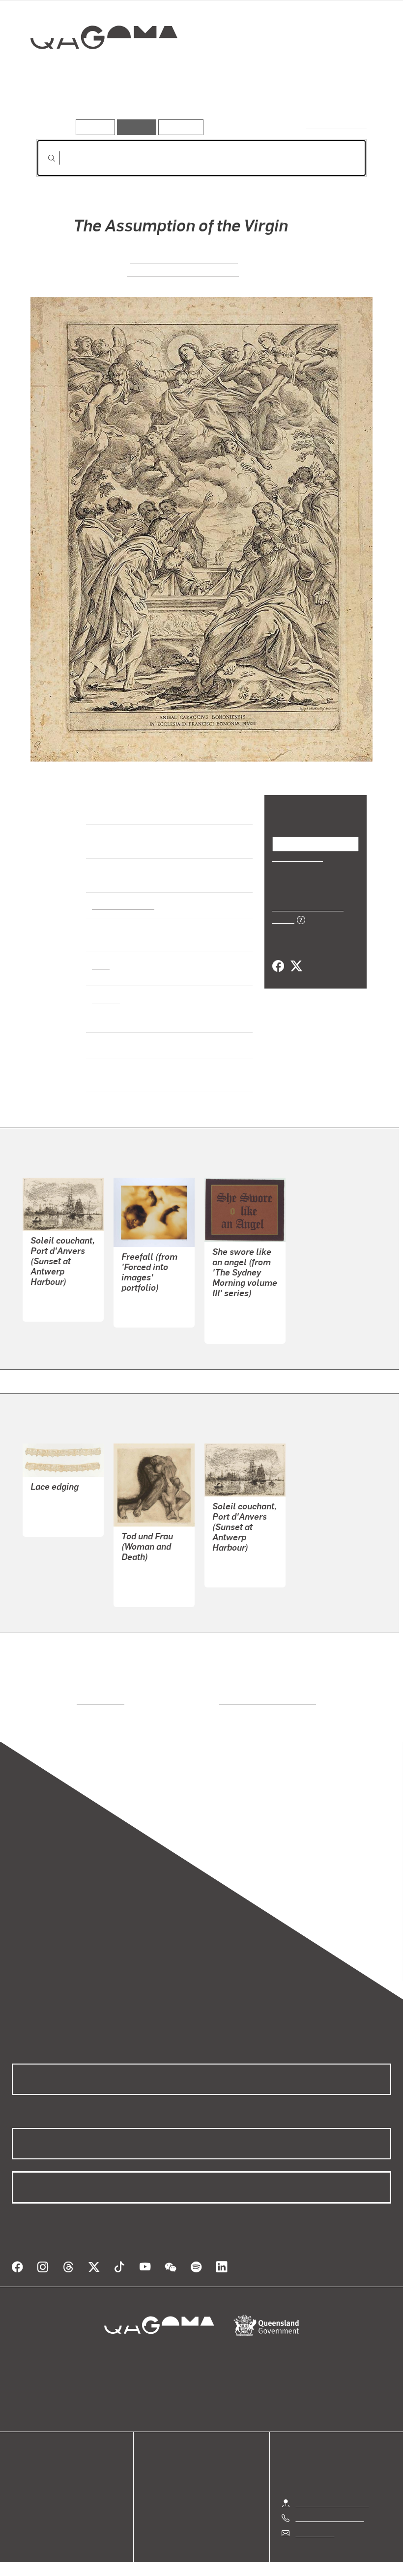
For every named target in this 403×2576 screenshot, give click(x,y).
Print (101, 964)
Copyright (225, 2556)
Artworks (54, 105)
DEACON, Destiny (152, 1294)
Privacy (179, 2556)
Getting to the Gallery (332, 2483)
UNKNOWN (50, 1503)
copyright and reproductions (226, 1692)
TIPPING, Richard (242, 1310)
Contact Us (314, 2513)
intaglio (105, 998)
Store (21, 2480)
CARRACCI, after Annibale (183, 272)
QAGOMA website (43, 2468)
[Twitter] (296, 956)
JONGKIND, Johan (62, 1288)
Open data (29, 2456)
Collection (97, 69)
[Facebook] (278, 956)
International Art (122, 905)
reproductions (60, 1692)
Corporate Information (295, 2556)
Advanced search (337, 125)
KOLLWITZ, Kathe (152, 1573)
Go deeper (142, 105)
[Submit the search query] (44, 158)
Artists (97, 105)
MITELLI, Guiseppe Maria (184, 258)
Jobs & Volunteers (118, 2556)
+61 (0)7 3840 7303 (329, 2498)
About (22, 2504)
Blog (20, 2492)
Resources (179, 127)
